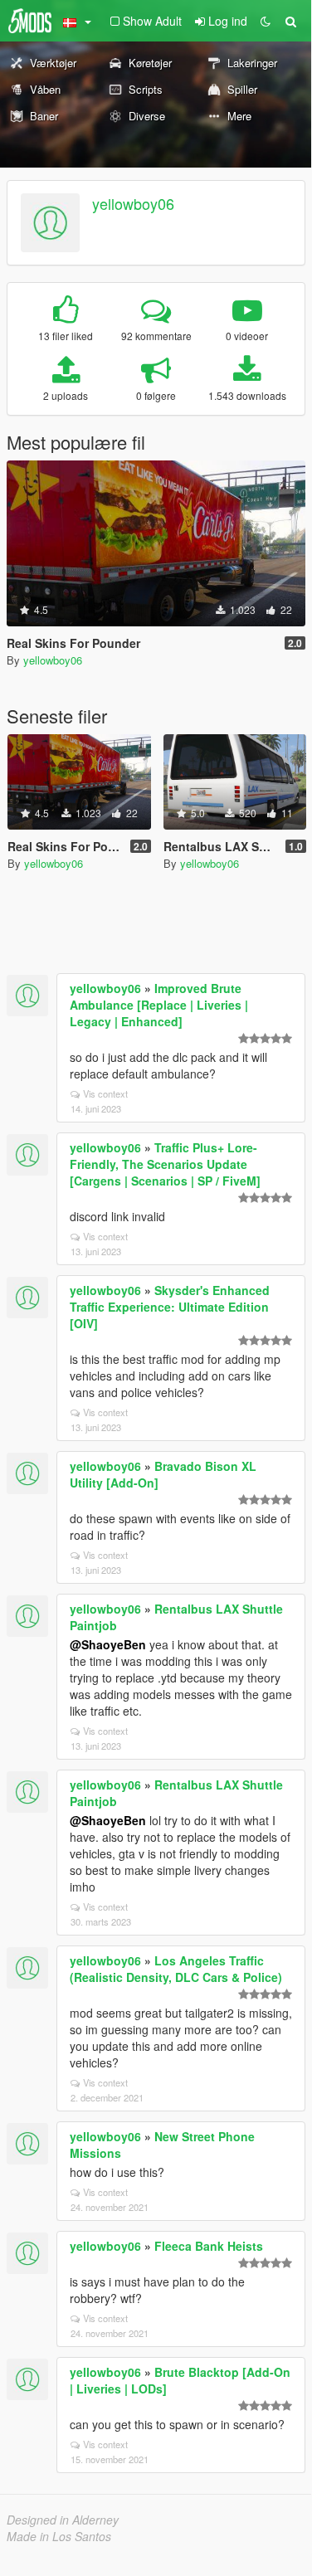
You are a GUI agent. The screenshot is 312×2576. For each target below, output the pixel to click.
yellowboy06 (133, 203)
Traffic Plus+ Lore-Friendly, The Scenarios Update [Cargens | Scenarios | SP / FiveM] (165, 1164)
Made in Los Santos (59, 2536)
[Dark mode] (266, 21)
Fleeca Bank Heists (209, 2246)
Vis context (105, 1093)
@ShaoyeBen (108, 1644)
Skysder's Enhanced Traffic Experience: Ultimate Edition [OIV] (170, 1307)
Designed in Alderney (63, 2520)
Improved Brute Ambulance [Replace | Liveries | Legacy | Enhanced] (159, 1005)
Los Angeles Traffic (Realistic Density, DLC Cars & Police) (176, 1969)
